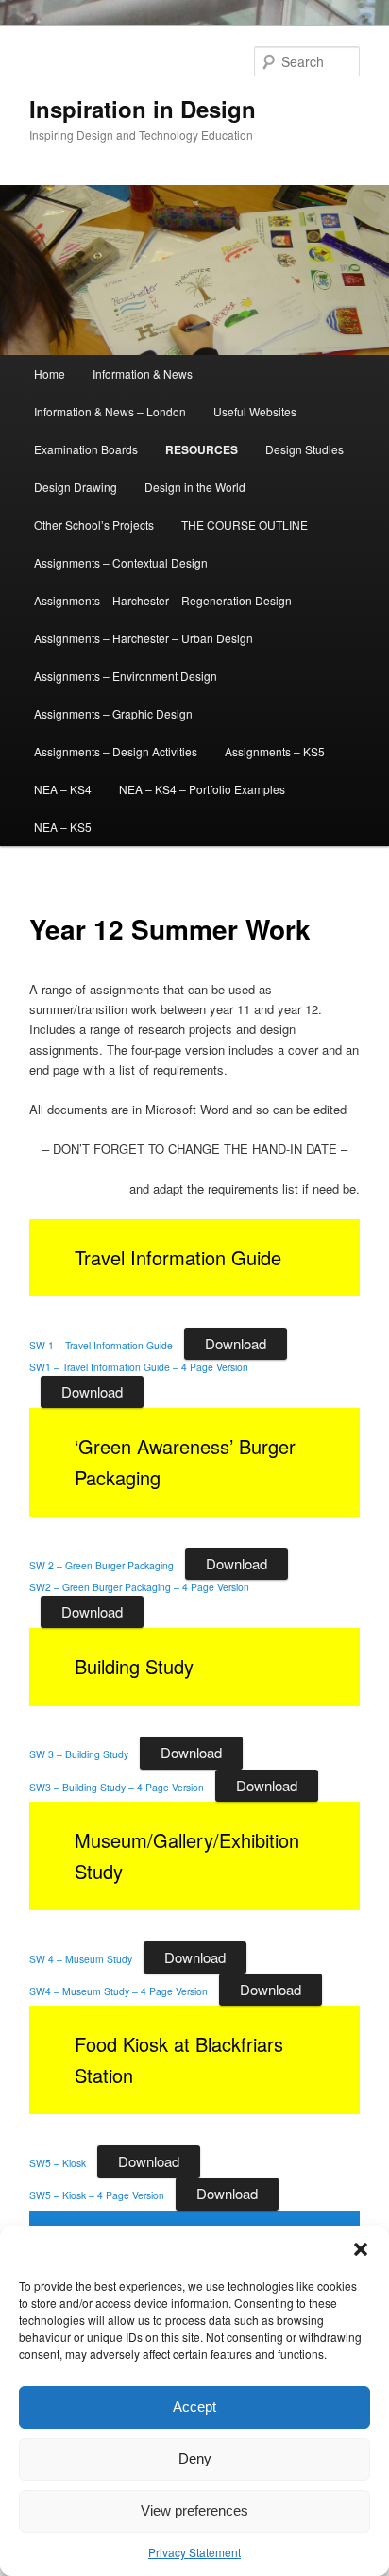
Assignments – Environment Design (126, 676)
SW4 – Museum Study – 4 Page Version (118, 1991)
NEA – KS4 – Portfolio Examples (202, 789)
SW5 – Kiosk (58, 2163)
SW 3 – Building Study (79, 1754)
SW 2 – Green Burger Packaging (101, 1565)
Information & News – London (110, 411)
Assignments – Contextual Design (121, 562)
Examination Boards (86, 449)
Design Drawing (76, 487)
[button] (361, 2249)
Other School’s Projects (94, 525)
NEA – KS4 (63, 789)
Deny (195, 2458)
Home (50, 373)
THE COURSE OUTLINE (245, 525)
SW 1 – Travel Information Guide (101, 1345)
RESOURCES (202, 449)
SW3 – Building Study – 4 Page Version (117, 1787)
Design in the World (195, 487)
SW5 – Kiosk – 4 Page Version (97, 2195)
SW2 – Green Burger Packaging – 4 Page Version (139, 1587)
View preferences (194, 2510)
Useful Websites (255, 411)
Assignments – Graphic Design (113, 713)
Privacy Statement (194, 2552)
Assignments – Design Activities (116, 751)
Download (236, 1343)
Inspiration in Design (143, 109)
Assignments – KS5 (275, 751)
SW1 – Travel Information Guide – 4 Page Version (139, 1367)
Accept (194, 2407)
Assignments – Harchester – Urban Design (144, 638)
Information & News (143, 373)
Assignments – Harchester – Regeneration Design (163, 600)
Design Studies (304, 449)
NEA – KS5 (63, 827)
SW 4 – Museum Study (81, 1959)
